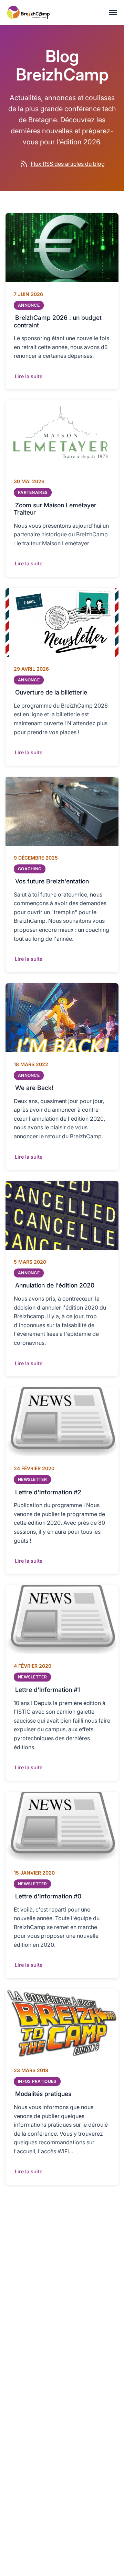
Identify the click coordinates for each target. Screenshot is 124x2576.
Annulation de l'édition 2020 (55, 1285)
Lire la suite (29, 376)
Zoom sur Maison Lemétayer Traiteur (55, 508)
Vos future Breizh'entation (52, 881)
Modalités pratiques (43, 2094)
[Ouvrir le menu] (113, 12)
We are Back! (34, 1088)
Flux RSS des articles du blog (68, 164)
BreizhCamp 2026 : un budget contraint (58, 321)
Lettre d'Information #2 (48, 1492)
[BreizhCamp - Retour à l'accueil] (28, 12)
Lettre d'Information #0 (48, 1896)
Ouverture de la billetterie (51, 692)
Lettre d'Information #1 (48, 1689)
